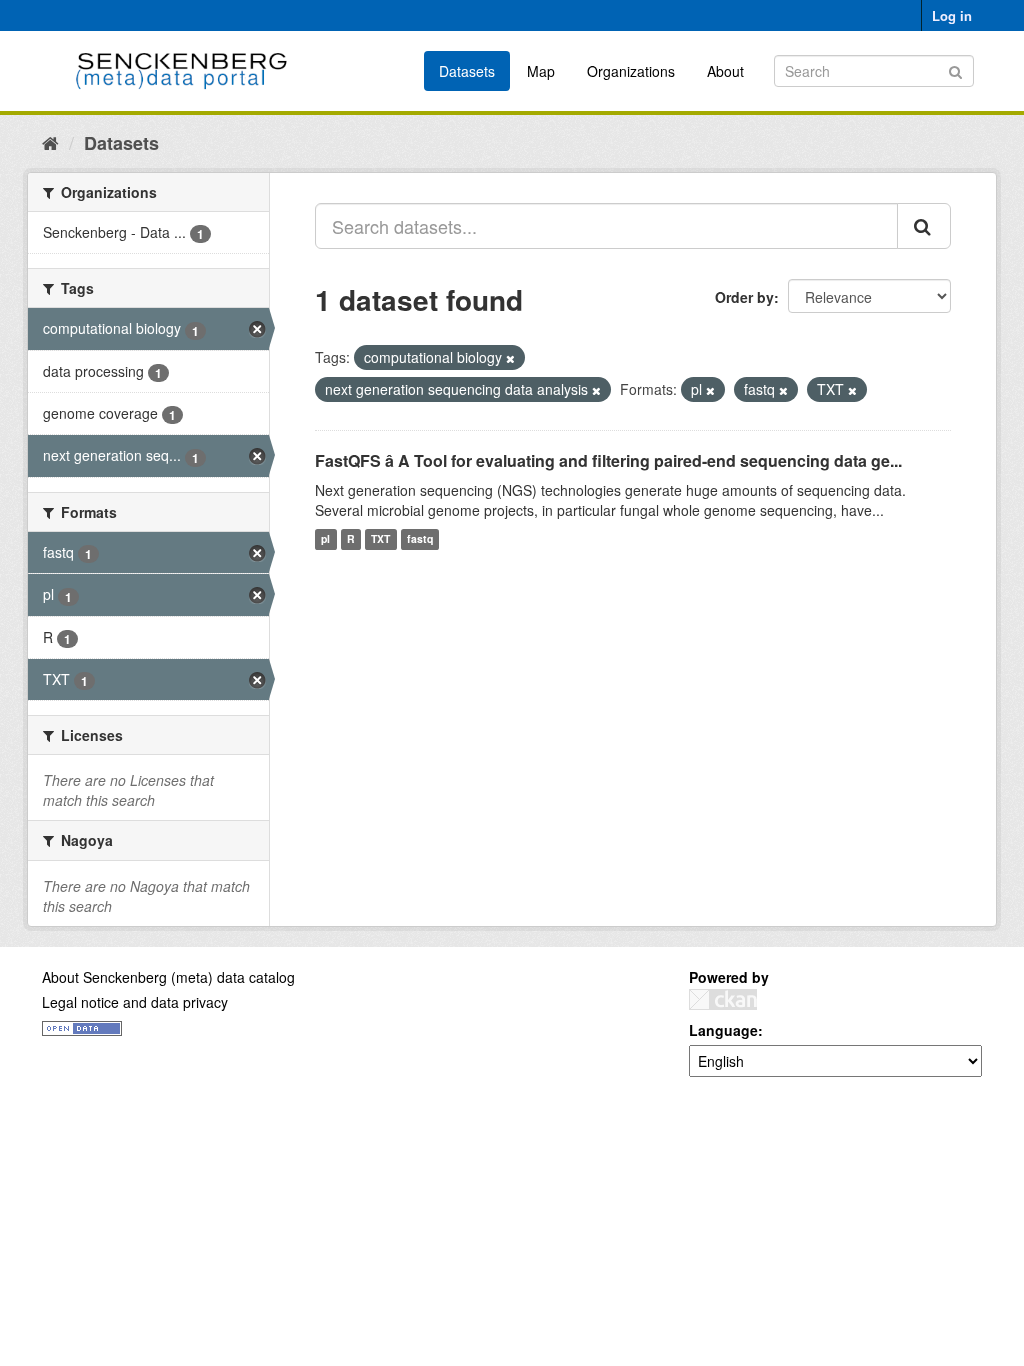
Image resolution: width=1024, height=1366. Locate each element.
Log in (952, 15)
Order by (744, 297)
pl (325, 539)
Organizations (631, 71)
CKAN (723, 999)
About (725, 71)
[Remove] (510, 358)
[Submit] (955, 69)
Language (723, 1030)
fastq (420, 539)
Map (541, 71)
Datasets (467, 71)
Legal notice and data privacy (135, 1002)
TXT (380, 539)
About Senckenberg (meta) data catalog (168, 977)
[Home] (50, 142)
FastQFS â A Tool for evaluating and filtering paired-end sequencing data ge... (608, 460)
